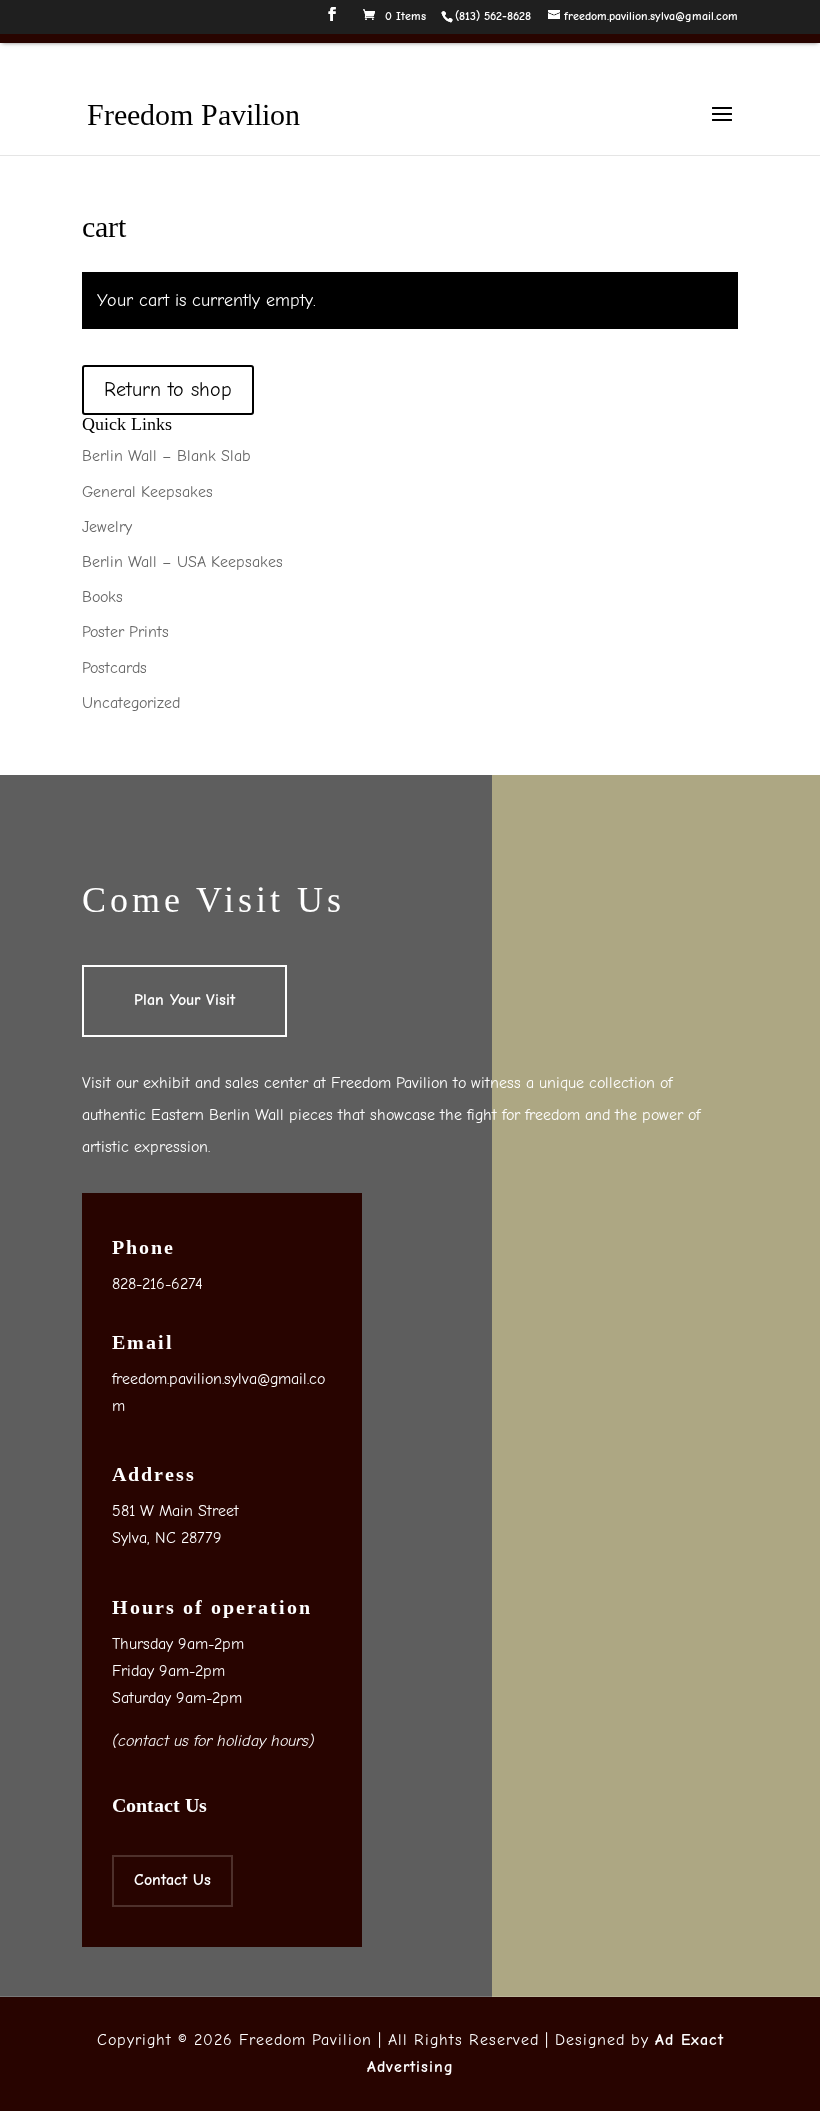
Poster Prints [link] (125, 632)
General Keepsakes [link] (147, 492)
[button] (332, 20)
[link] (492, 16)
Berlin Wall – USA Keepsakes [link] (182, 562)
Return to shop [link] (168, 389)
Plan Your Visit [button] (184, 1000)
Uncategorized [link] (131, 703)
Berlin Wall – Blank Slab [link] (166, 456)
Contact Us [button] (172, 1880)
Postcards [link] (114, 668)
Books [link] (102, 597)
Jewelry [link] (107, 527)
